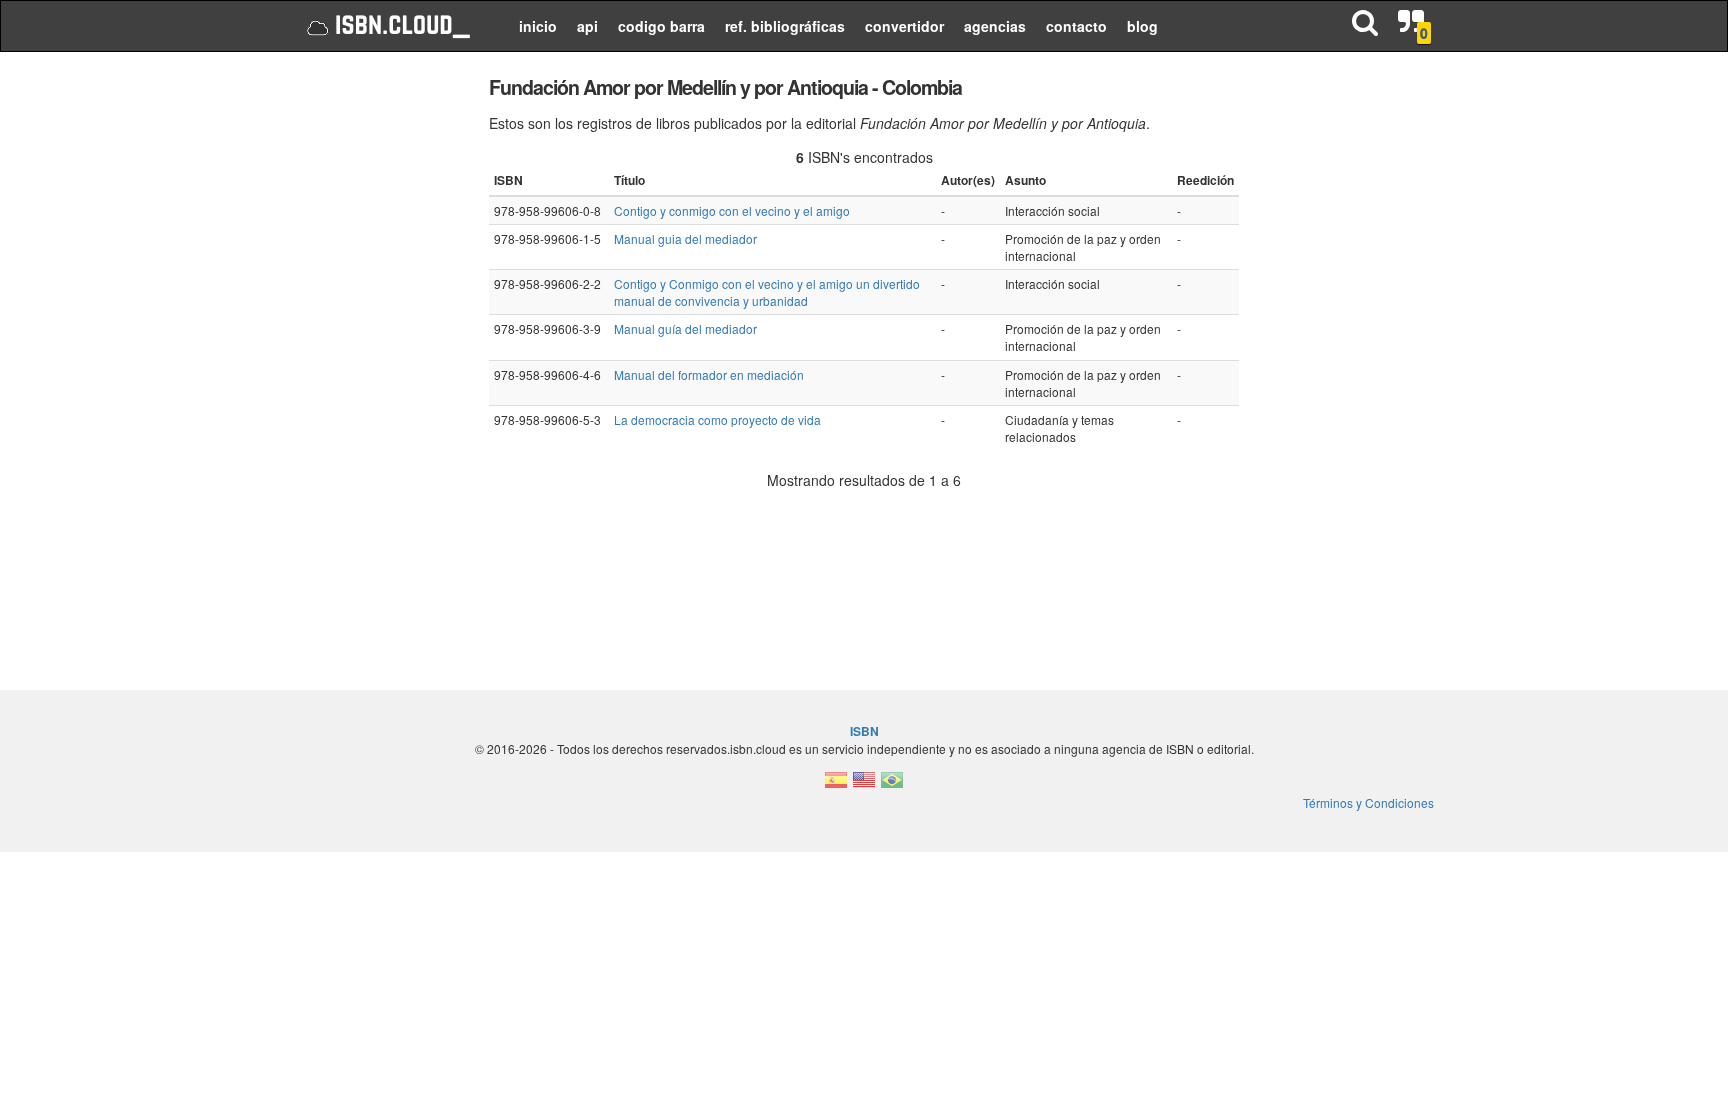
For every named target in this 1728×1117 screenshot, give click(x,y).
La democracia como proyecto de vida (717, 419)
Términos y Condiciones (1368, 802)
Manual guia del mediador (685, 238)
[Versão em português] (892, 785)
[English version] (864, 785)
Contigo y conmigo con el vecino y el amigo (732, 210)
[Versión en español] (836, 785)
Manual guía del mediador (685, 328)
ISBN (864, 731)
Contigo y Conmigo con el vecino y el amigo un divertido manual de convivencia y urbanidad (767, 292)
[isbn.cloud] (386, 26)
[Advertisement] (376, 370)
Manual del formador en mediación (709, 374)
